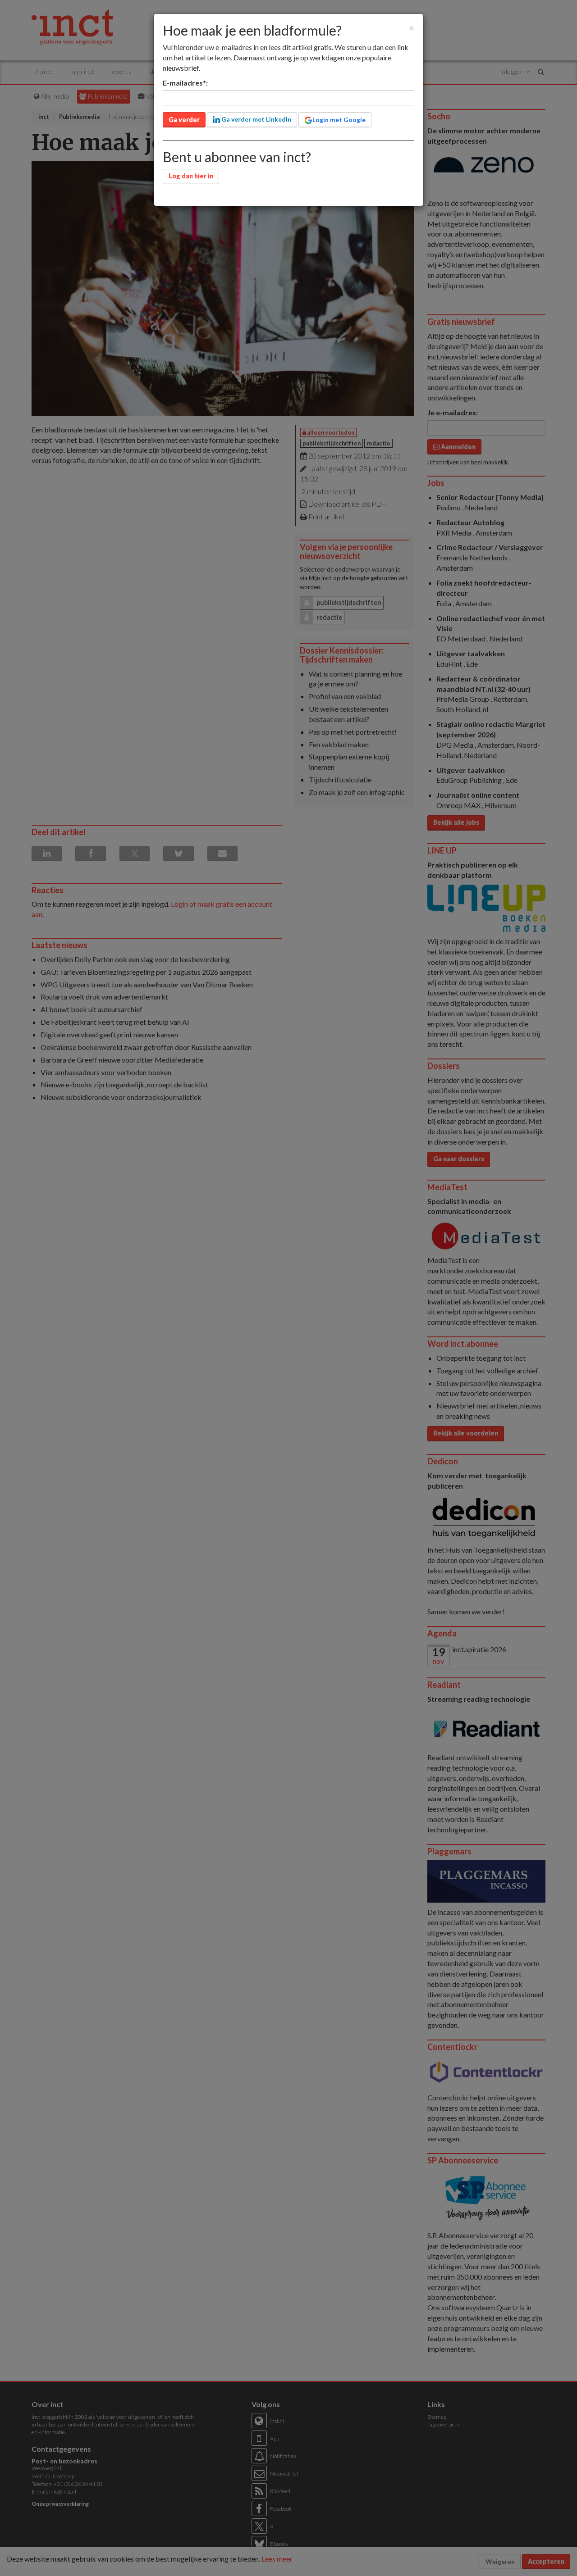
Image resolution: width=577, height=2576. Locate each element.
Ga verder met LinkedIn (256, 119)
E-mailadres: (185, 83)
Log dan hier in (191, 176)
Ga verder (184, 120)
